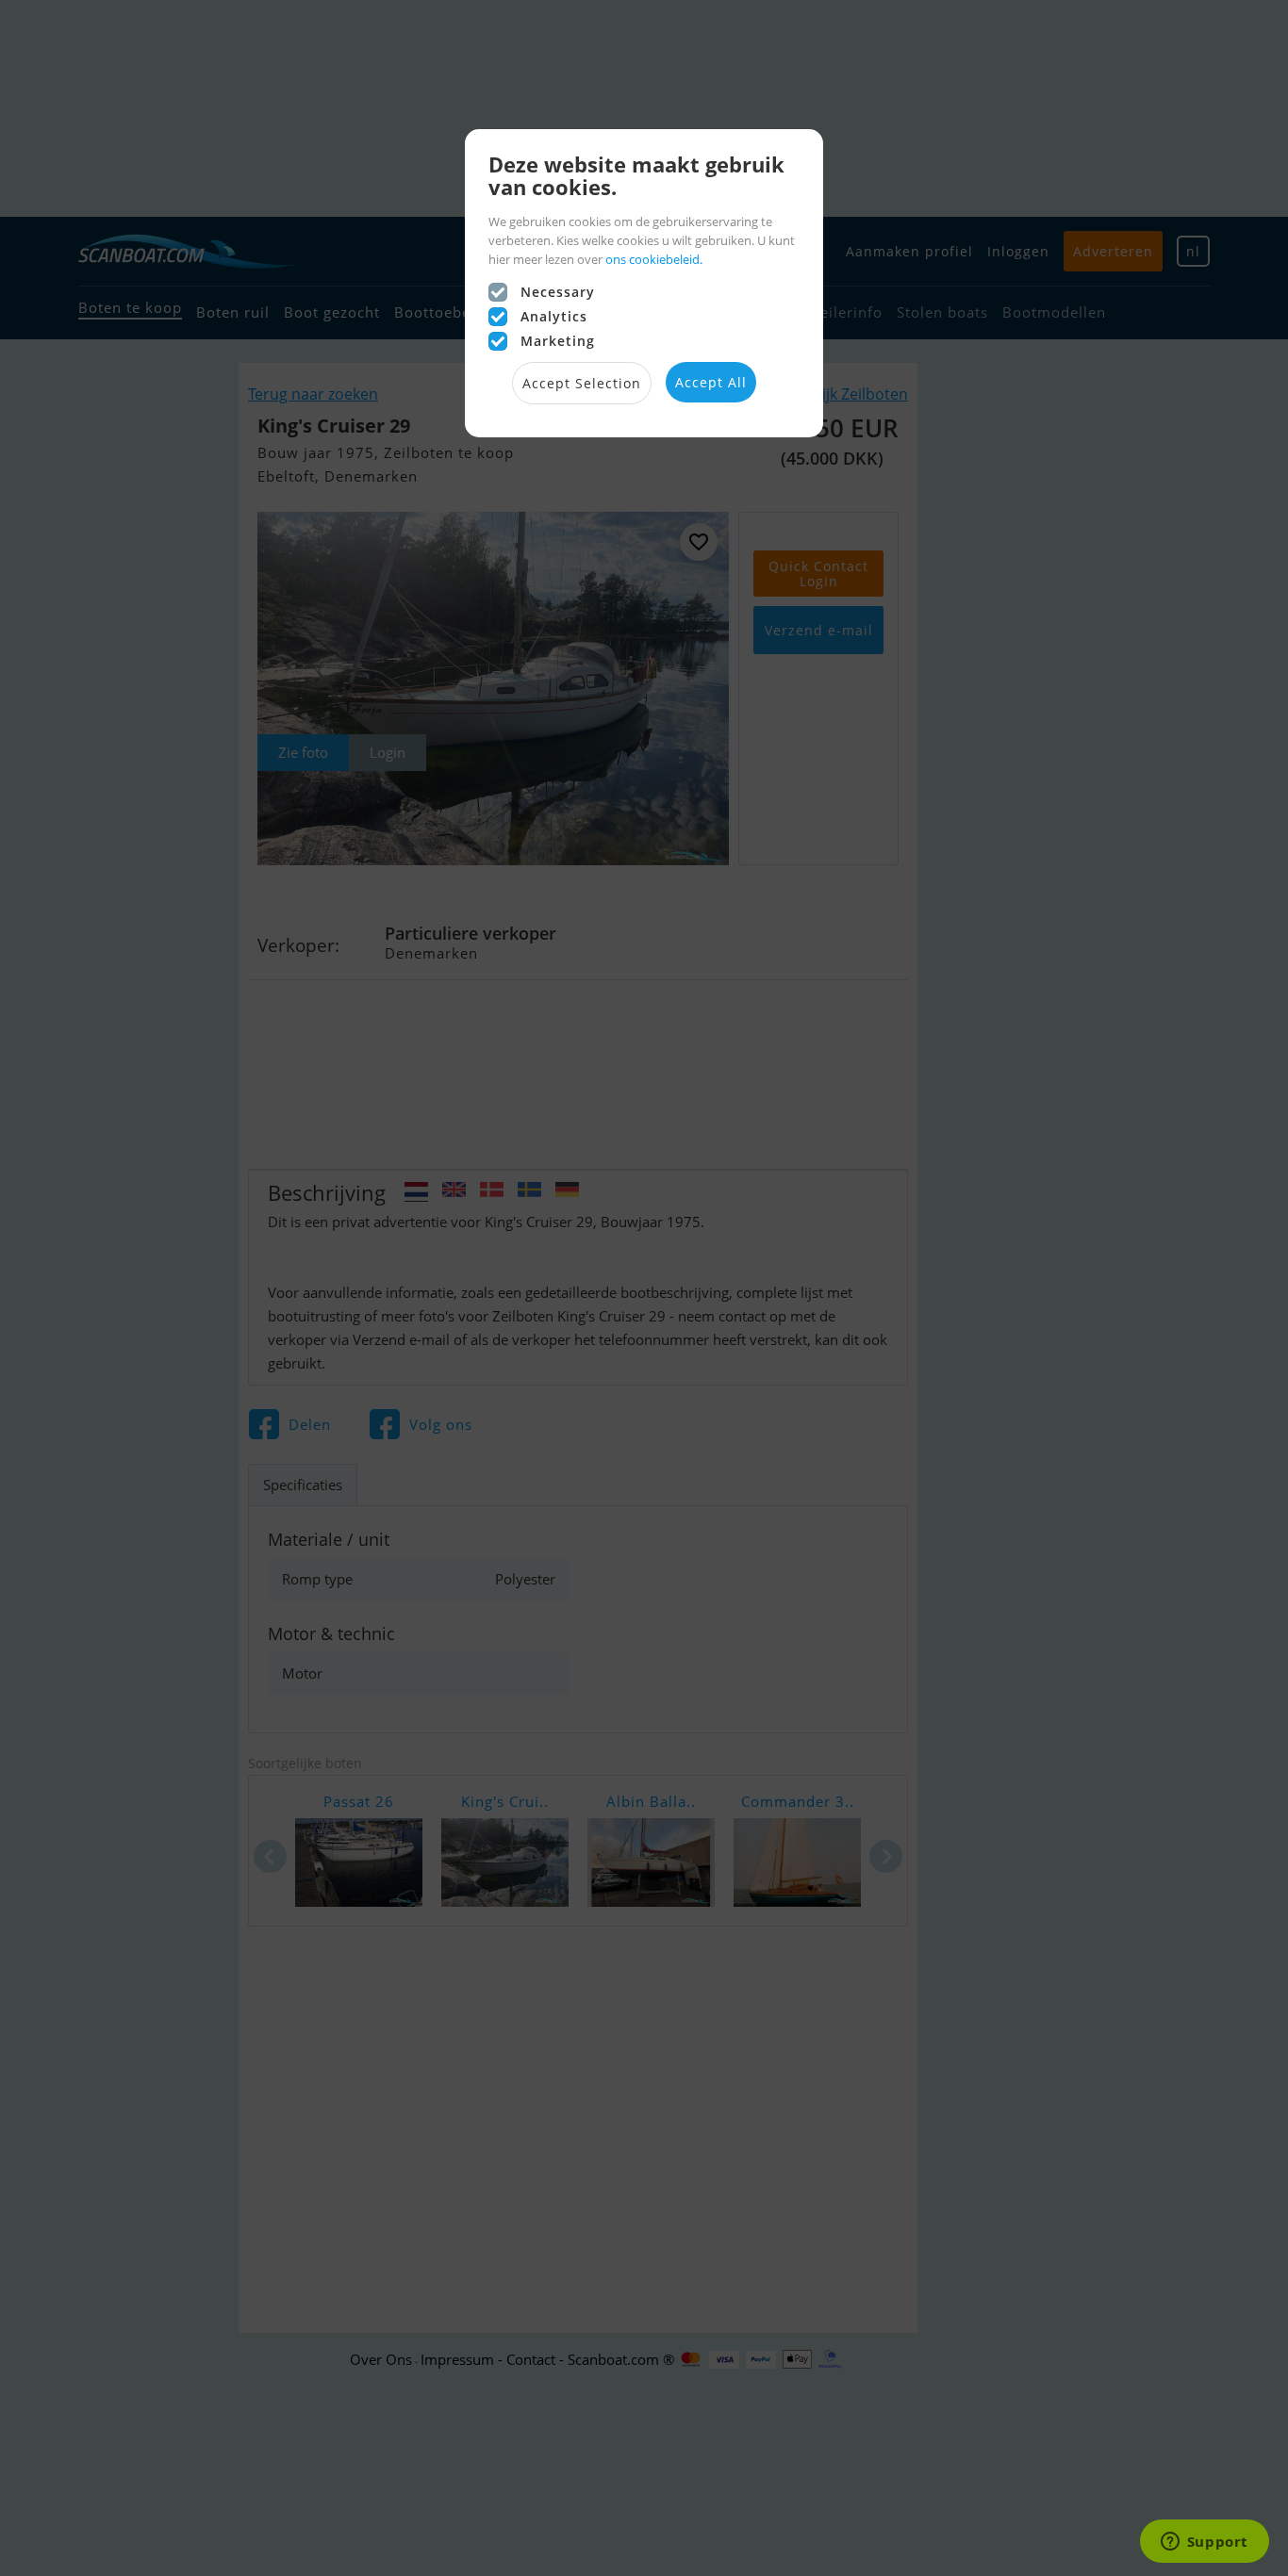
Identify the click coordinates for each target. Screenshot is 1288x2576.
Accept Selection (582, 383)
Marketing (558, 341)
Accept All (711, 382)
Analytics (554, 316)
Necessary (558, 292)
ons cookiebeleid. (654, 259)
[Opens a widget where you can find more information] (1204, 2543)
